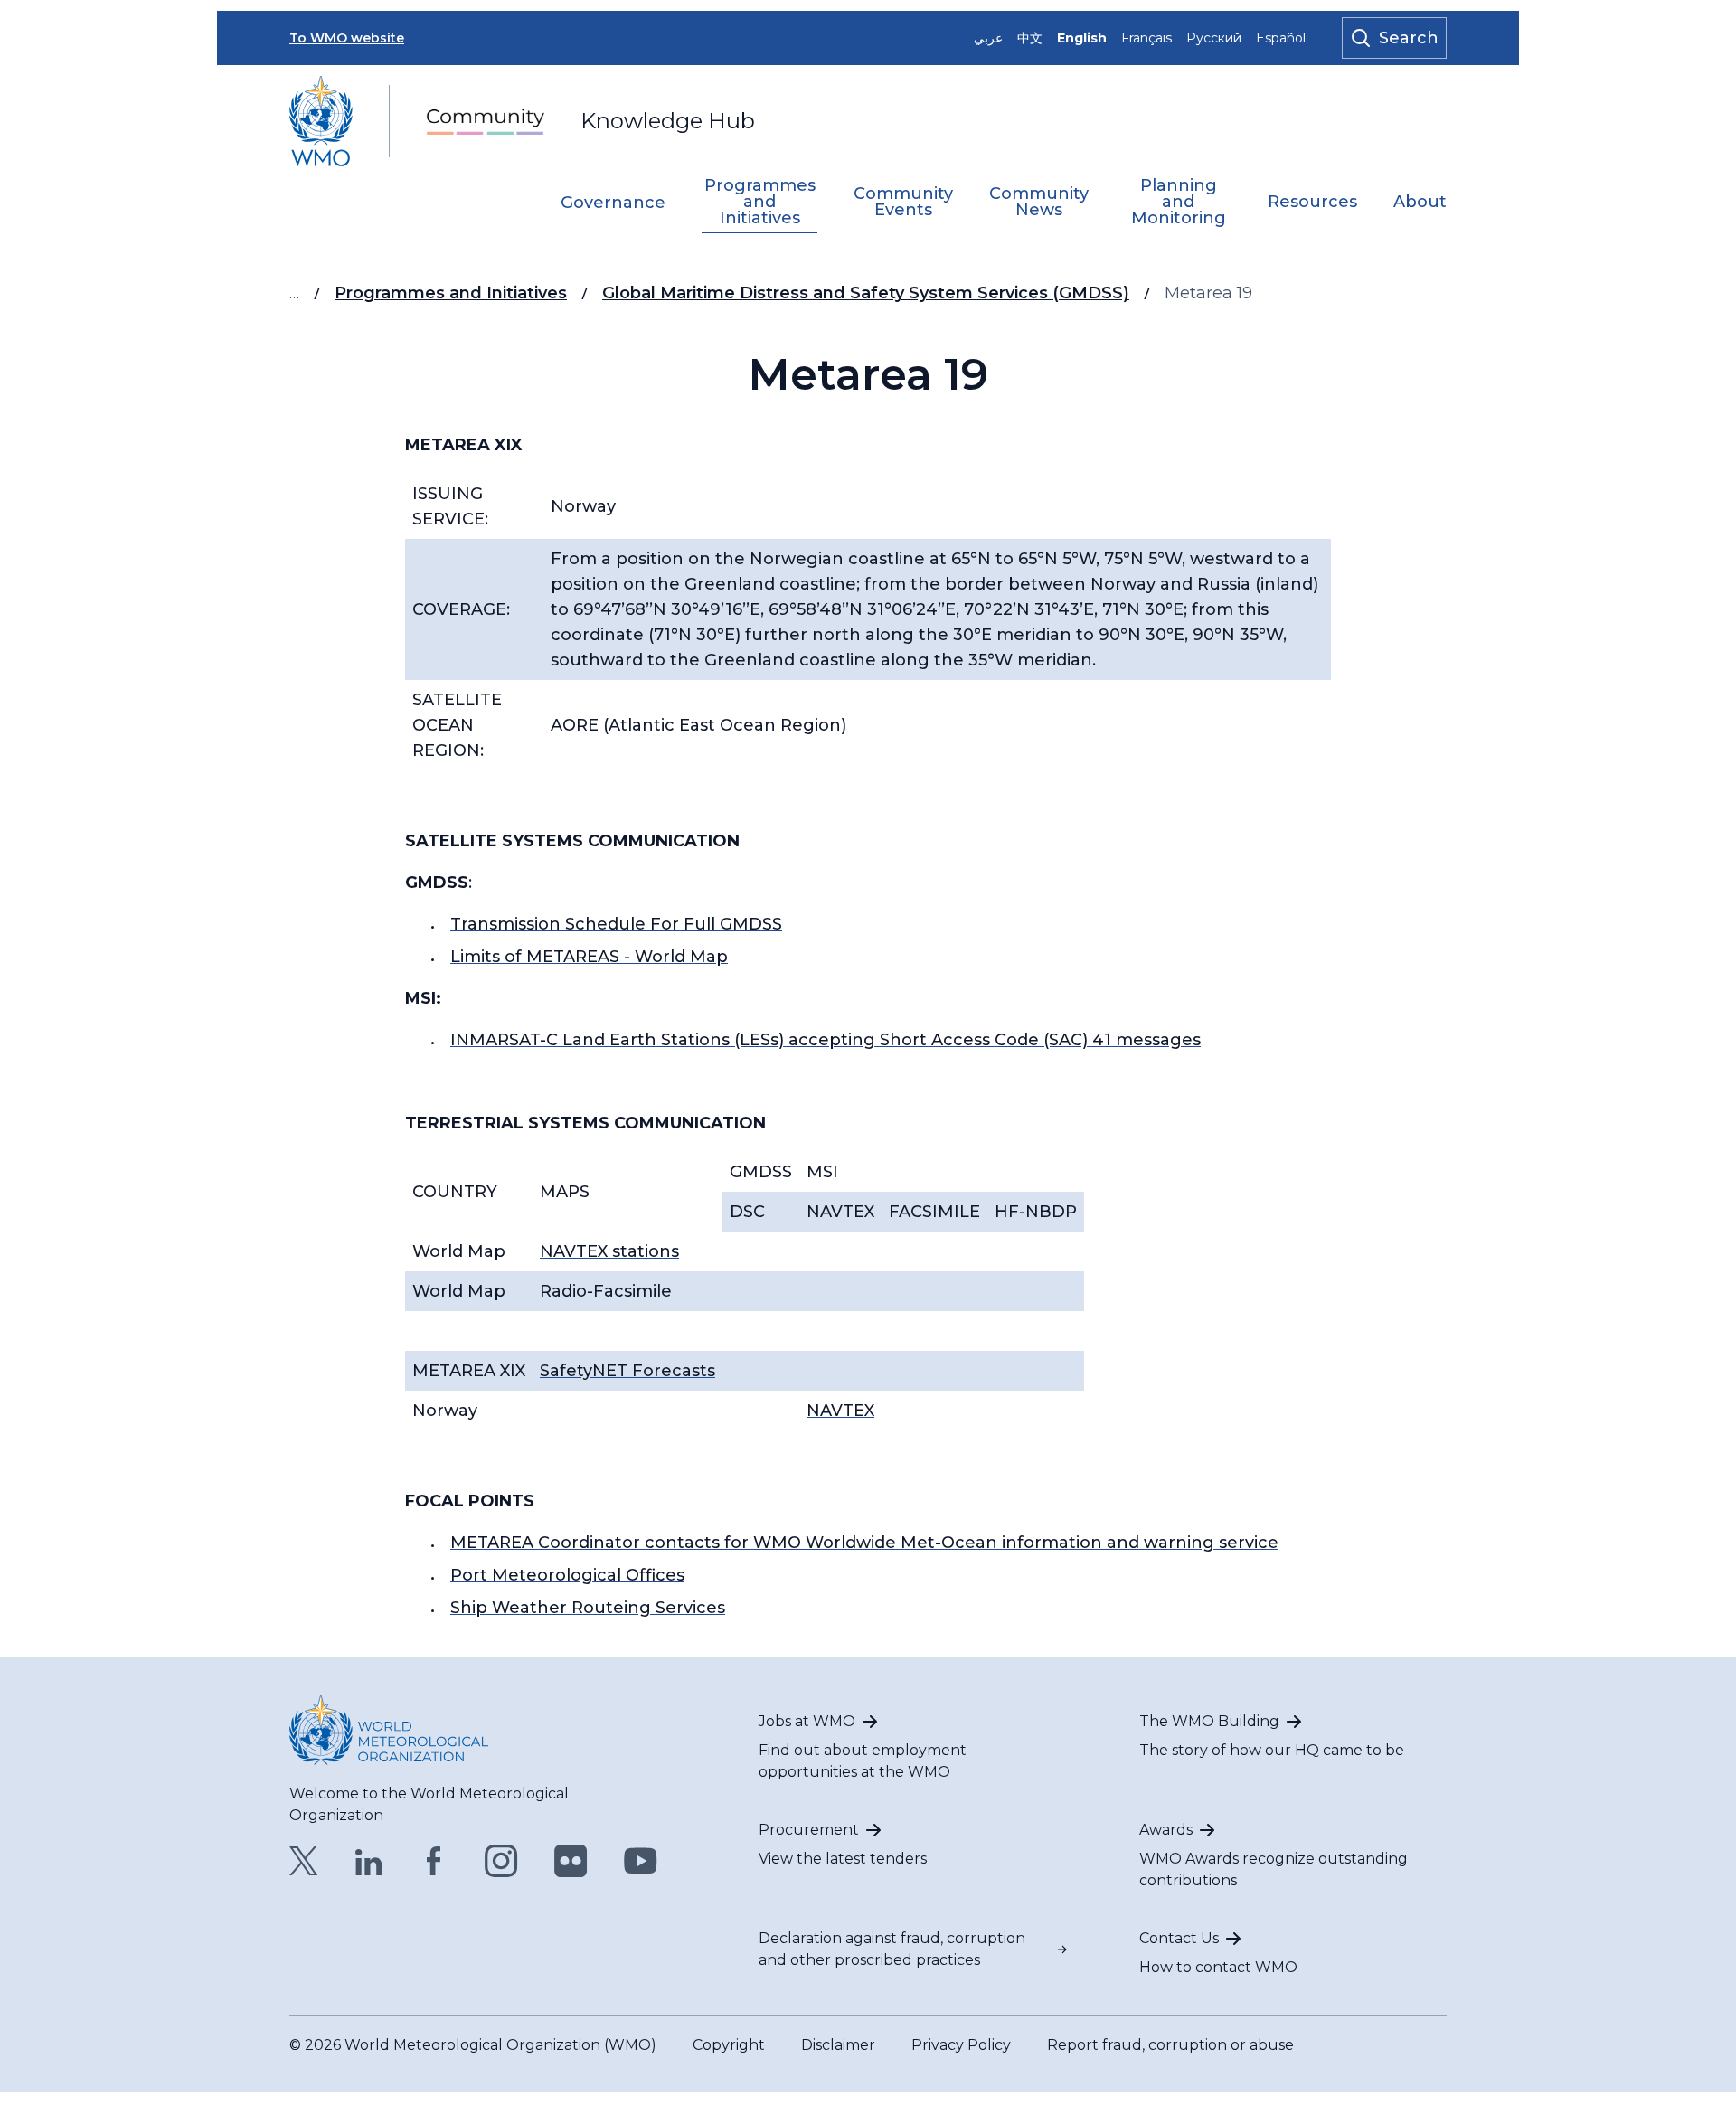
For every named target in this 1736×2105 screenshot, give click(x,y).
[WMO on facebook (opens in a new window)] (434, 1861)
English (1082, 38)
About (1420, 203)
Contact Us (1179, 1938)
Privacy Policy (961, 2045)
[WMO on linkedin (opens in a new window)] (369, 1861)
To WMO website (347, 38)
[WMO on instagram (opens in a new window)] (501, 1861)
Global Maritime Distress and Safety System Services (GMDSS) (866, 293)
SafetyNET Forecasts (627, 1371)
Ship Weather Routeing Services (588, 1608)
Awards (1166, 1830)
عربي (988, 38)
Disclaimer (838, 2045)
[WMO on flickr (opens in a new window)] (571, 1861)
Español (1281, 38)
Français (1146, 38)
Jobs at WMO (807, 1721)
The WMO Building (1209, 1721)
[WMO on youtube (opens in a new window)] (641, 1861)
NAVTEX (840, 1411)
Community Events (903, 203)
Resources (1312, 203)
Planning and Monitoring (1179, 203)
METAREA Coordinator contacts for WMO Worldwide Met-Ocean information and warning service (864, 1543)
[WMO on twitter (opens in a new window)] (304, 1861)
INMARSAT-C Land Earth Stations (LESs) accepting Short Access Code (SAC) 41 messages (826, 1040)
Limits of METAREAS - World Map (589, 957)
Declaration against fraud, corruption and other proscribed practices (892, 1949)
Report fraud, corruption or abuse (1170, 2045)
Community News (1039, 203)
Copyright (729, 2045)
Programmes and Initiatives (760, 203)
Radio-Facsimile (606, 1291)
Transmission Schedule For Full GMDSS (616, 924)
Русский (1214, 38)
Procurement (809, 1830)
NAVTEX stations (609, 1251)
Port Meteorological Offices (567, 1575)
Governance (613, 203)
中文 (1030, 38)
